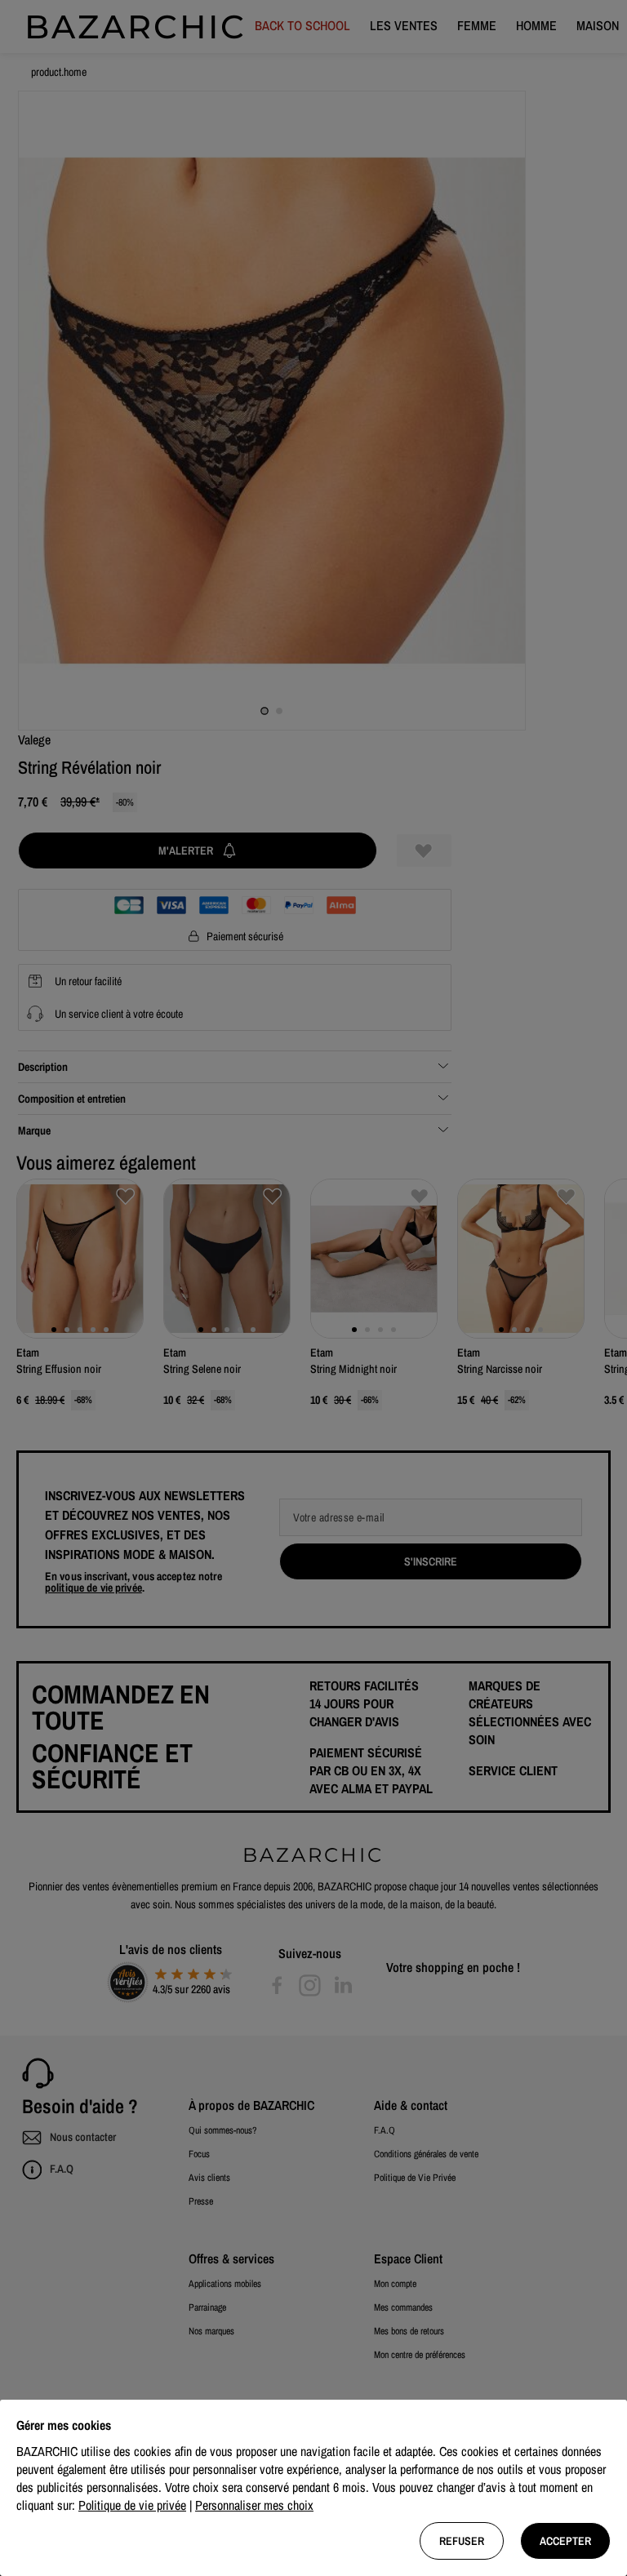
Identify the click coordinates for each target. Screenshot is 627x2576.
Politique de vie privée (132, 2505)
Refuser (462, 2541)
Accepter (565, 2541)
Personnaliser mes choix (254, 2505)
